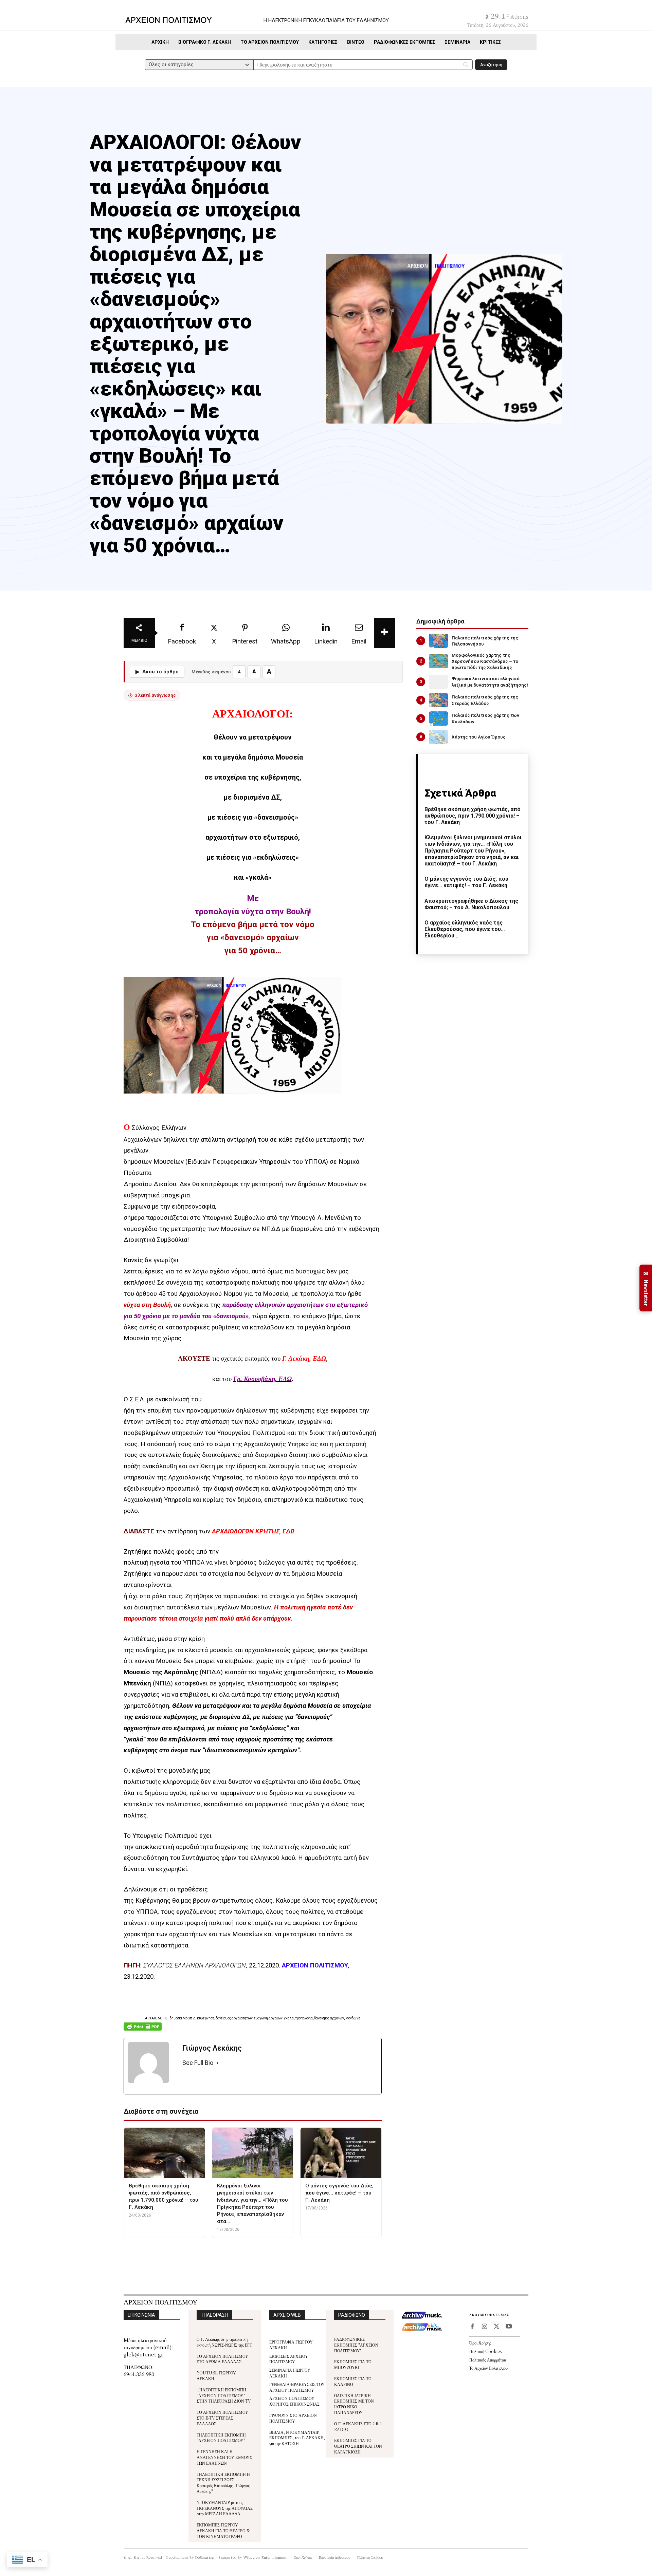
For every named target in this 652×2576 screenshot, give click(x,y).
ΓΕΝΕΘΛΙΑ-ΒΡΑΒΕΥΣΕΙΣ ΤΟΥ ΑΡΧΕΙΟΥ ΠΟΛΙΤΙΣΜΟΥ (297, 2387)
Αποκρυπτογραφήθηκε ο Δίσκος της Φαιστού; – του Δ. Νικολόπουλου (471, 904)
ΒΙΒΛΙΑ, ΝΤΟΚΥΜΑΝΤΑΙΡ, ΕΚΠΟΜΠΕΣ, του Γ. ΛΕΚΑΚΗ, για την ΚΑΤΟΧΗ (297, 2438)
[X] (496, 2327)
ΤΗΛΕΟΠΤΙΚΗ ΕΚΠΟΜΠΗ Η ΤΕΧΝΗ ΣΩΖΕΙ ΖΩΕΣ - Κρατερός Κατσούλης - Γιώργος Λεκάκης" (223, 2482)
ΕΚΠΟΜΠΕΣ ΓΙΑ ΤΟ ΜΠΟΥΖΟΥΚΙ (353, 2364)
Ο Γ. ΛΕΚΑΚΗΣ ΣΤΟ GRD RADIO (358, 2426)
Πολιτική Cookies (485, 2351)
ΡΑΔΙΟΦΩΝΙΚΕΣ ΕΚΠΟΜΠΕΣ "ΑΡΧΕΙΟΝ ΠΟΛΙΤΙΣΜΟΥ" (356, 2345)
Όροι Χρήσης (480, 2343)
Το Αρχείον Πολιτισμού (488, 2368)
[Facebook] (472, 2327)
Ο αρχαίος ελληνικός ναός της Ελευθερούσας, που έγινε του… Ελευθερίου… (465, 929)
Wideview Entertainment (265, 2557)
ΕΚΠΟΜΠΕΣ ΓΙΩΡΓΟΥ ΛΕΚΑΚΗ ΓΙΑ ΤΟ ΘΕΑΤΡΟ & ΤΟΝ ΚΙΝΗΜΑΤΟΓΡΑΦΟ (223, 2530)
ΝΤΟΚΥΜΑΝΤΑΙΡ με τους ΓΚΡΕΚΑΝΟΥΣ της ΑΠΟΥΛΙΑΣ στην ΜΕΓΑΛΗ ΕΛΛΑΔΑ (225, 2508)
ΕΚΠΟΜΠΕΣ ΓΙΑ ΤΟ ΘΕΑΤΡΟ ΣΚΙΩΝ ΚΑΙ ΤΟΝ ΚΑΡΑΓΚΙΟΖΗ (358, 2446)
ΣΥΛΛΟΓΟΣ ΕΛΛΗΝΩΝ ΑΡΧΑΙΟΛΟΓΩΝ (195, 1965)
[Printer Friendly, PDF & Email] (143, 2030)
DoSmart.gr (205, 2557)
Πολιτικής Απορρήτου (488, 2360)
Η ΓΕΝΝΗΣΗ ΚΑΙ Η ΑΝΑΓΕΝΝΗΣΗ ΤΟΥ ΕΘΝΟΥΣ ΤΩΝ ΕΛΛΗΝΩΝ (224, 2457)
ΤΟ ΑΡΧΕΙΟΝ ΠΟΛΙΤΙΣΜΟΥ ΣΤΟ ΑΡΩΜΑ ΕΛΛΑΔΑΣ (222, 2359)
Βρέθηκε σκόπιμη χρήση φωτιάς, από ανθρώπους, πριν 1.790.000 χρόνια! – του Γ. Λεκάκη (473, 816)
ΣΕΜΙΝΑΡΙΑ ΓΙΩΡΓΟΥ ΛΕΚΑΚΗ (290, 2373)
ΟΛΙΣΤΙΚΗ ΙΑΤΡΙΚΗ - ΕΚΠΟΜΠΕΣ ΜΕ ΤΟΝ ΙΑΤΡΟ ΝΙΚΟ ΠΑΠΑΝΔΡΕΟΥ (354, 2404)
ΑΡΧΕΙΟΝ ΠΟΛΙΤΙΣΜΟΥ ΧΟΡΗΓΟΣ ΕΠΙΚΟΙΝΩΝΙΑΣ (294, 2401)
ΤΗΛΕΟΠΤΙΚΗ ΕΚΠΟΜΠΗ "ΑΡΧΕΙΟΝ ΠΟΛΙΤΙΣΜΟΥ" (221, 2438)
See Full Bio (198, 2063)
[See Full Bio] (217, 2063)
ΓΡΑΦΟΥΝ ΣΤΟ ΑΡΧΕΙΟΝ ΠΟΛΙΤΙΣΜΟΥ (293, 2418)
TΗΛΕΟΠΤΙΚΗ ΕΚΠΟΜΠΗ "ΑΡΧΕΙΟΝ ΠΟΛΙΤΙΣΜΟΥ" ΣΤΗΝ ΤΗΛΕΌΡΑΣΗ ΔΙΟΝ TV (224, 2395)
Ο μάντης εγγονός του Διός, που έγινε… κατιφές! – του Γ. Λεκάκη (466, 882)
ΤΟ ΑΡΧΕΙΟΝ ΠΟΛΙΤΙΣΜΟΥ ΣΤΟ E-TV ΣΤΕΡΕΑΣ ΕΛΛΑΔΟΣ (222, 2418)
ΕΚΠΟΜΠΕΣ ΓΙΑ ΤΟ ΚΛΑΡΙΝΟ (353, 2381)
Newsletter (646, 1288)
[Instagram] (484, 2327)
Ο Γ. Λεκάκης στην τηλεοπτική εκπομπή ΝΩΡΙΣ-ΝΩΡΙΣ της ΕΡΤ (224, 2342)
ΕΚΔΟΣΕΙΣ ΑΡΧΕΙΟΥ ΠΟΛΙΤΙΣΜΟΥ (289, 2359)
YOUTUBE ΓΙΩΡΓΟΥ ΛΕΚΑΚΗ (216, 2375)
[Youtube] (509, 2327)
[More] (385, 633)
